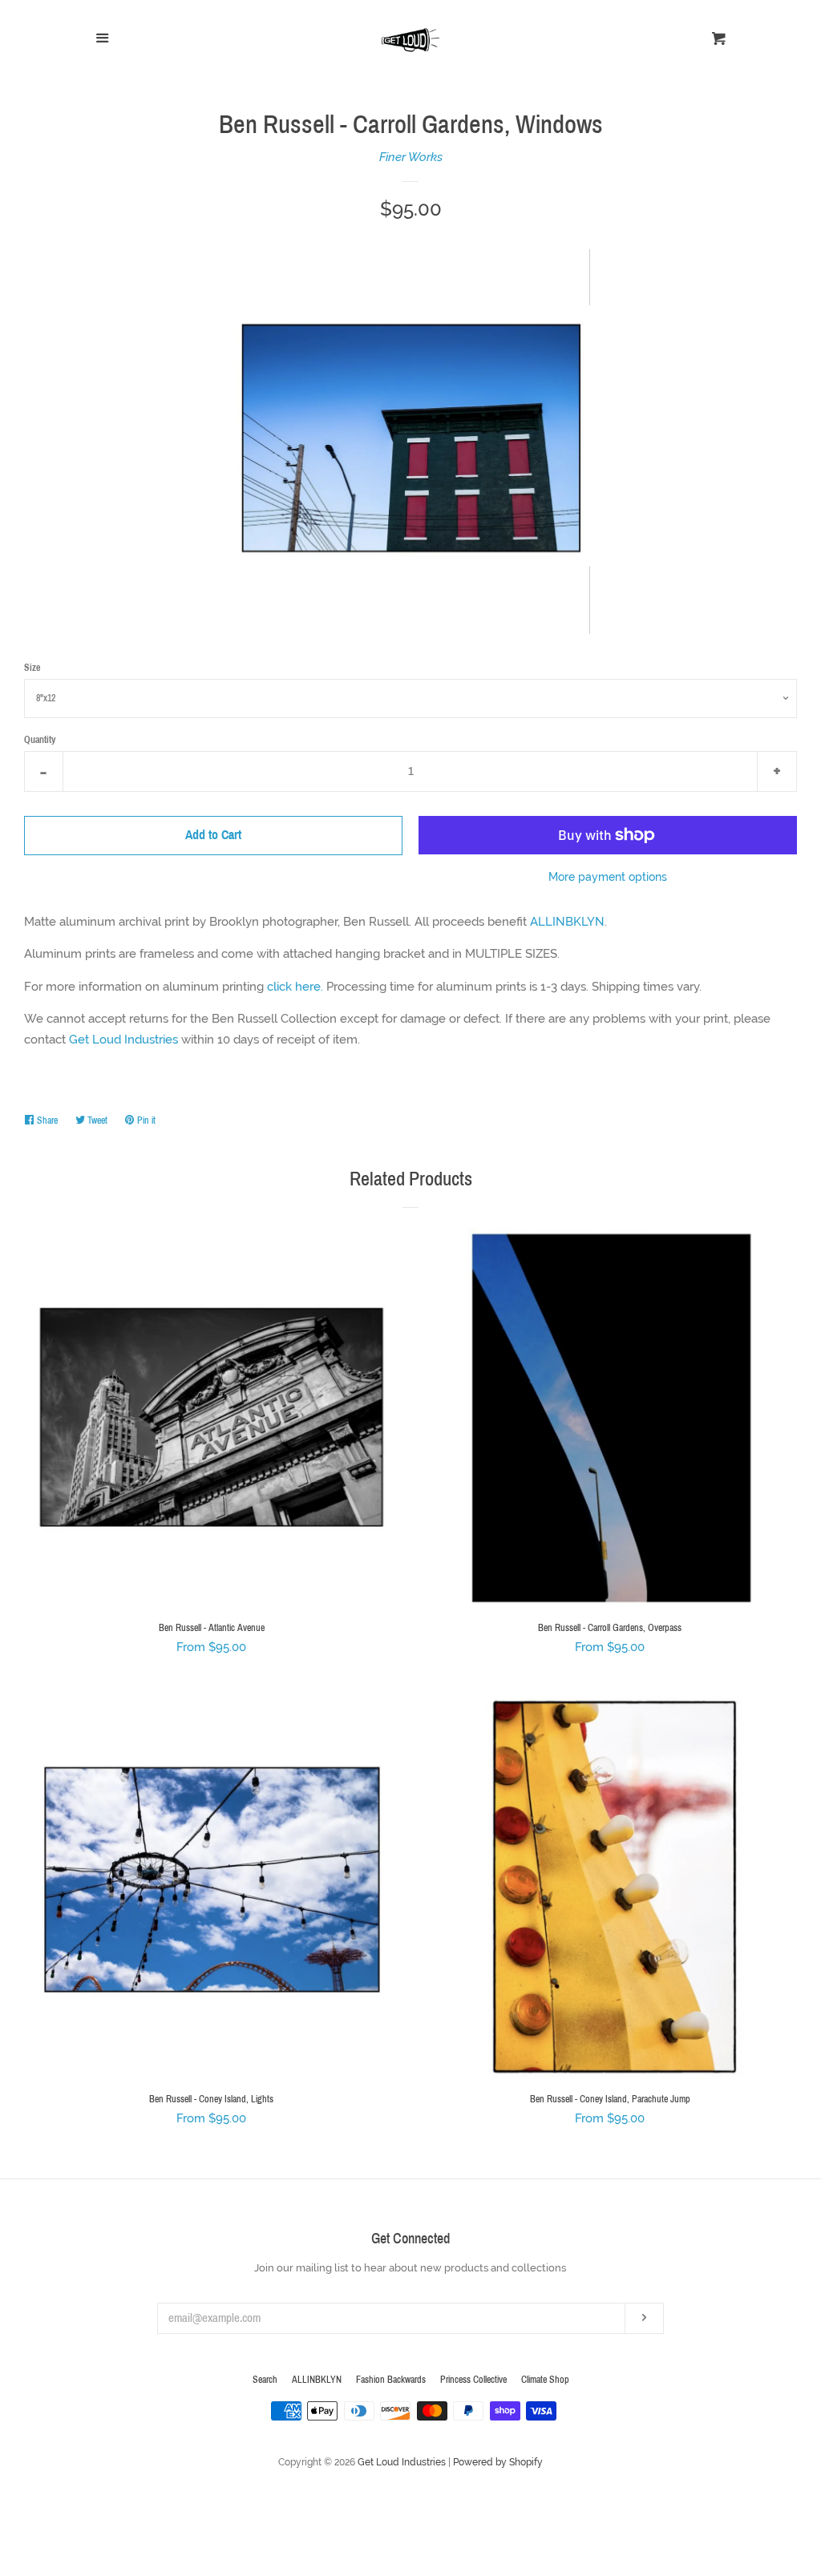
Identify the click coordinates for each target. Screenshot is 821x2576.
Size (32, 668)
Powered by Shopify (498, 2462)
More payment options (608, 877)
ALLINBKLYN (567, 922)
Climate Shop (545, 2380)
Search (265, 2380)
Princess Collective (473, 2380)
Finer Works (411, 157)
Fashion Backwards (391, 2380)
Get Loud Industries (123, 1040)
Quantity (40, 740)
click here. (295, 987)
